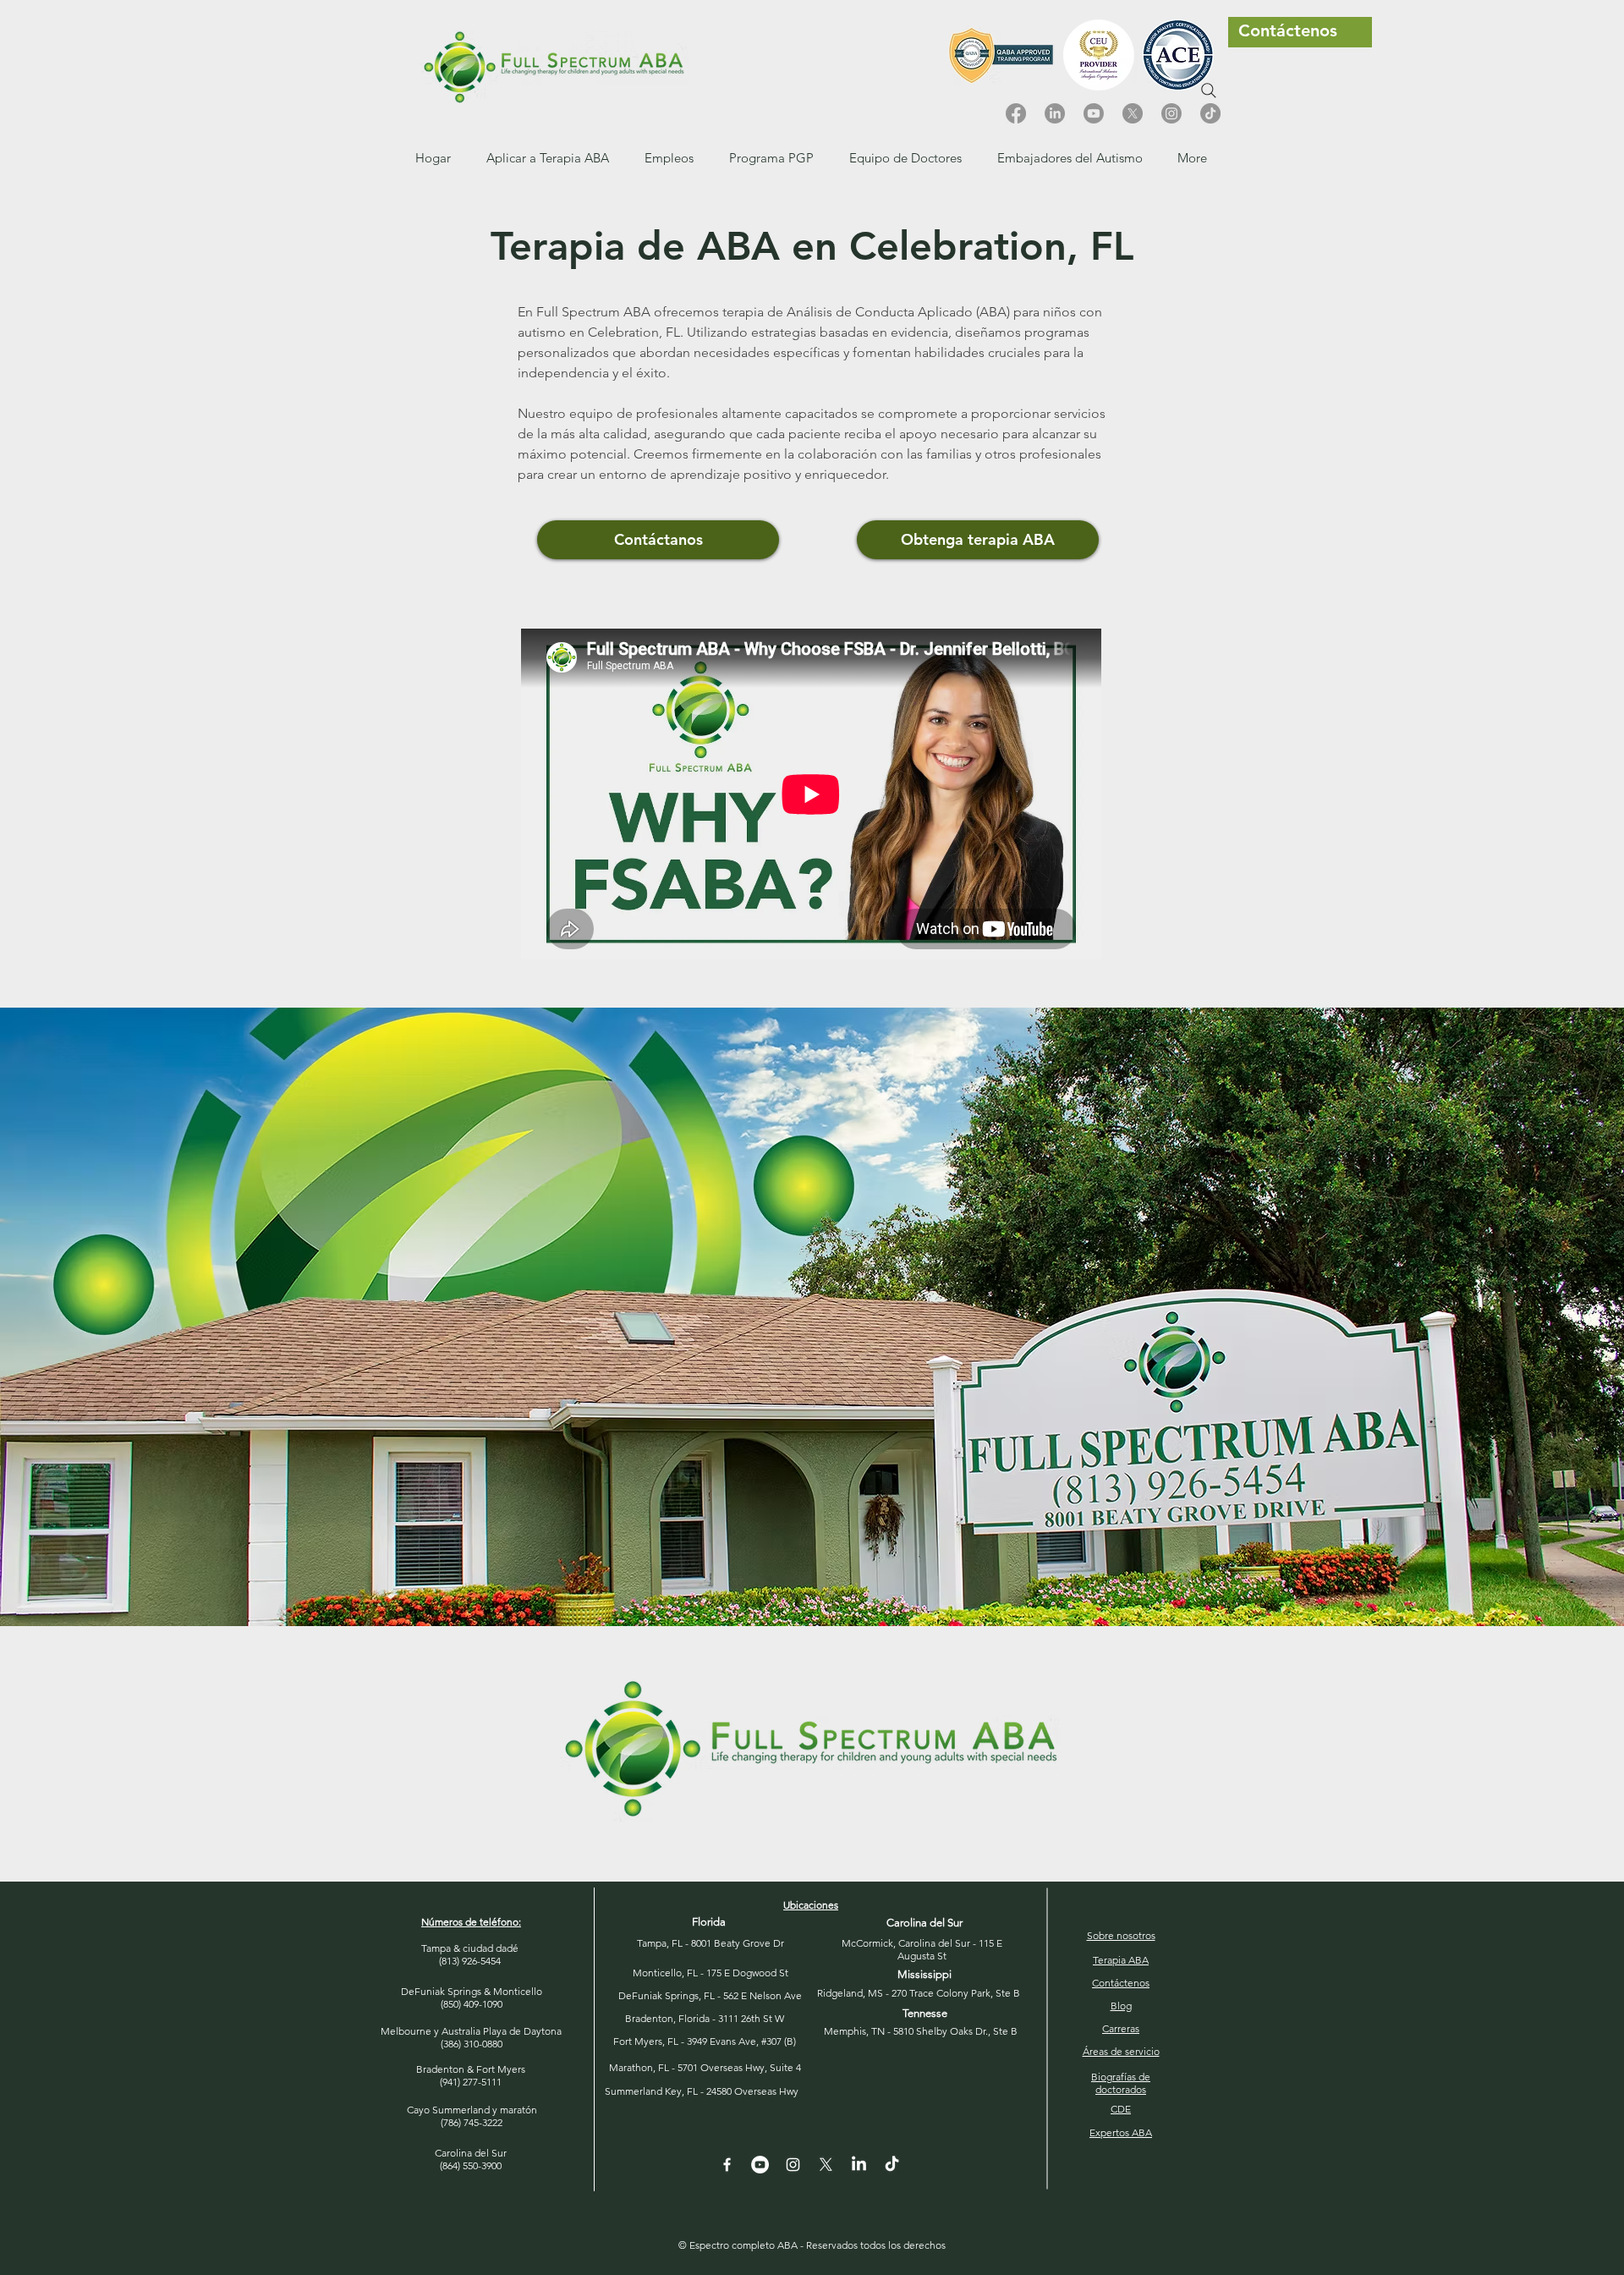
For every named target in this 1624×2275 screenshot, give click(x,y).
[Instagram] (1171, 113)
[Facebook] (1016, 113)
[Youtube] (1094, 113)
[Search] (1209, 91)
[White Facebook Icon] (727, 2165)
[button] (669, 158)
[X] (1133, 113)
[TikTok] (1210, 113)
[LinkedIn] (1055, 113)
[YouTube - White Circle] (760, 2165)
